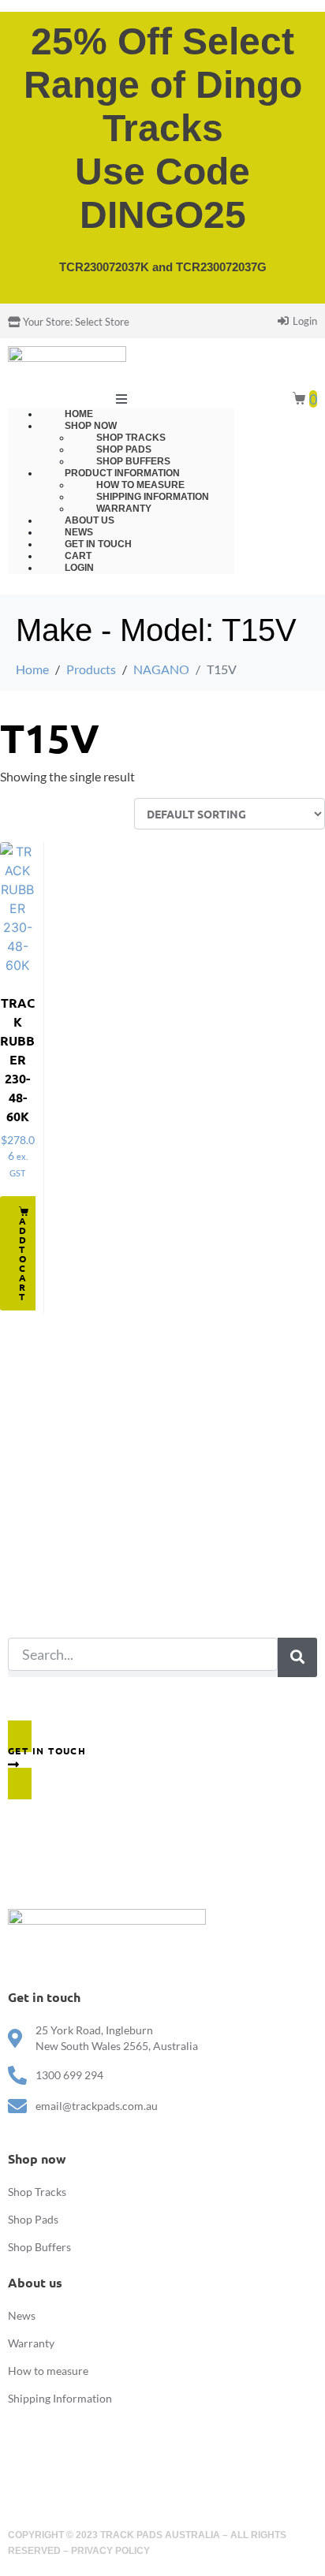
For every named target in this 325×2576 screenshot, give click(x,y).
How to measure (48, 2371)
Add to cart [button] (23, 1258)
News (22, 2315)
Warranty (31, 2343)
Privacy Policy (110, 2551)
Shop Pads (33, 2219)
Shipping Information (60, 2398)
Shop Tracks (37, 2192)
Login (79, 568)
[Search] (297, 1657)
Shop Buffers (39, 2247)
